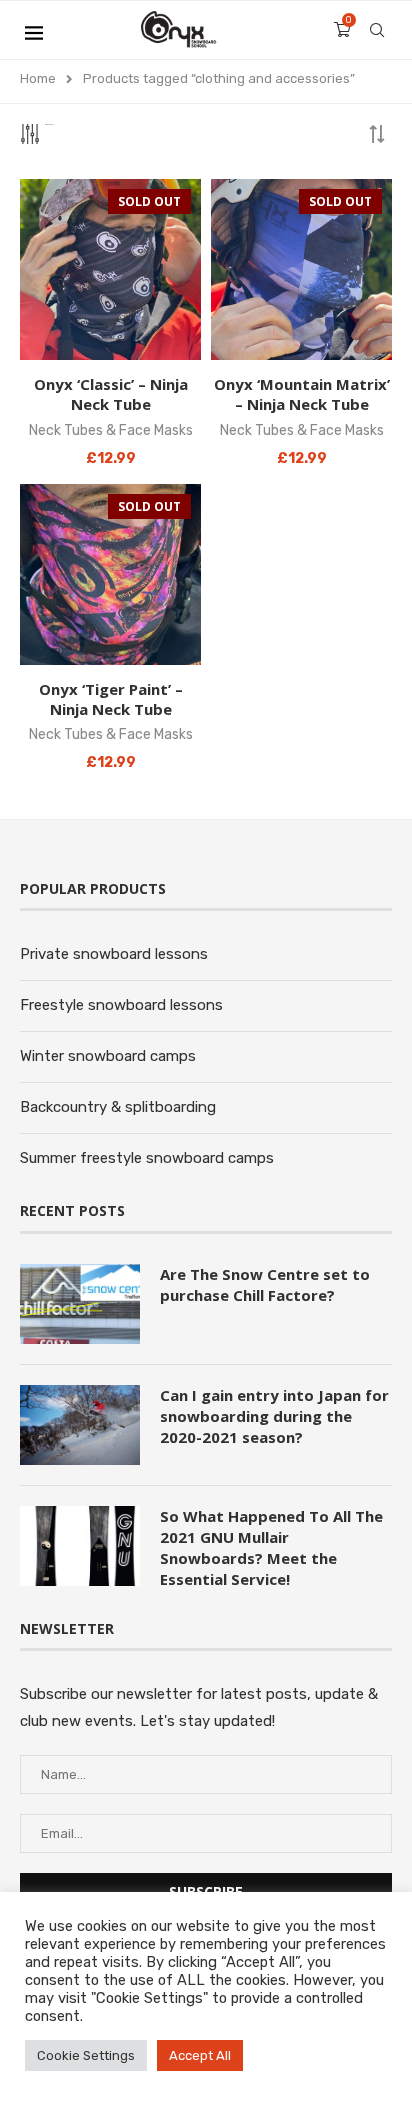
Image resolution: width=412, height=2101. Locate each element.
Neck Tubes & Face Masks (111, 430)
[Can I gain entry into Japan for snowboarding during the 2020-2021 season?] (80, 1425)
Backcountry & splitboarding (118, 1107)
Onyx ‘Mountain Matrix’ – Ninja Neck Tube (302, 394)
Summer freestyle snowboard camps (147, 1158)
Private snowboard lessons (114, 954)
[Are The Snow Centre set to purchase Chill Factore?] (80, 1304)
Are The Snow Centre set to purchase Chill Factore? (265, 1284)
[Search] (377, 30)
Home (38, 78)
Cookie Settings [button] (86, 2055)
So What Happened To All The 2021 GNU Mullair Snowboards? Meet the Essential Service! (271, 1547)
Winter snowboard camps (108, 1056)
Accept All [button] (200, 2055)
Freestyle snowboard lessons (121, 1005)
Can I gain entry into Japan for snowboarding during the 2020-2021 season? (274, 1416)
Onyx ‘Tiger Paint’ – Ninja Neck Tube (111, 699)
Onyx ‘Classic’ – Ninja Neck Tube (111, 394)
